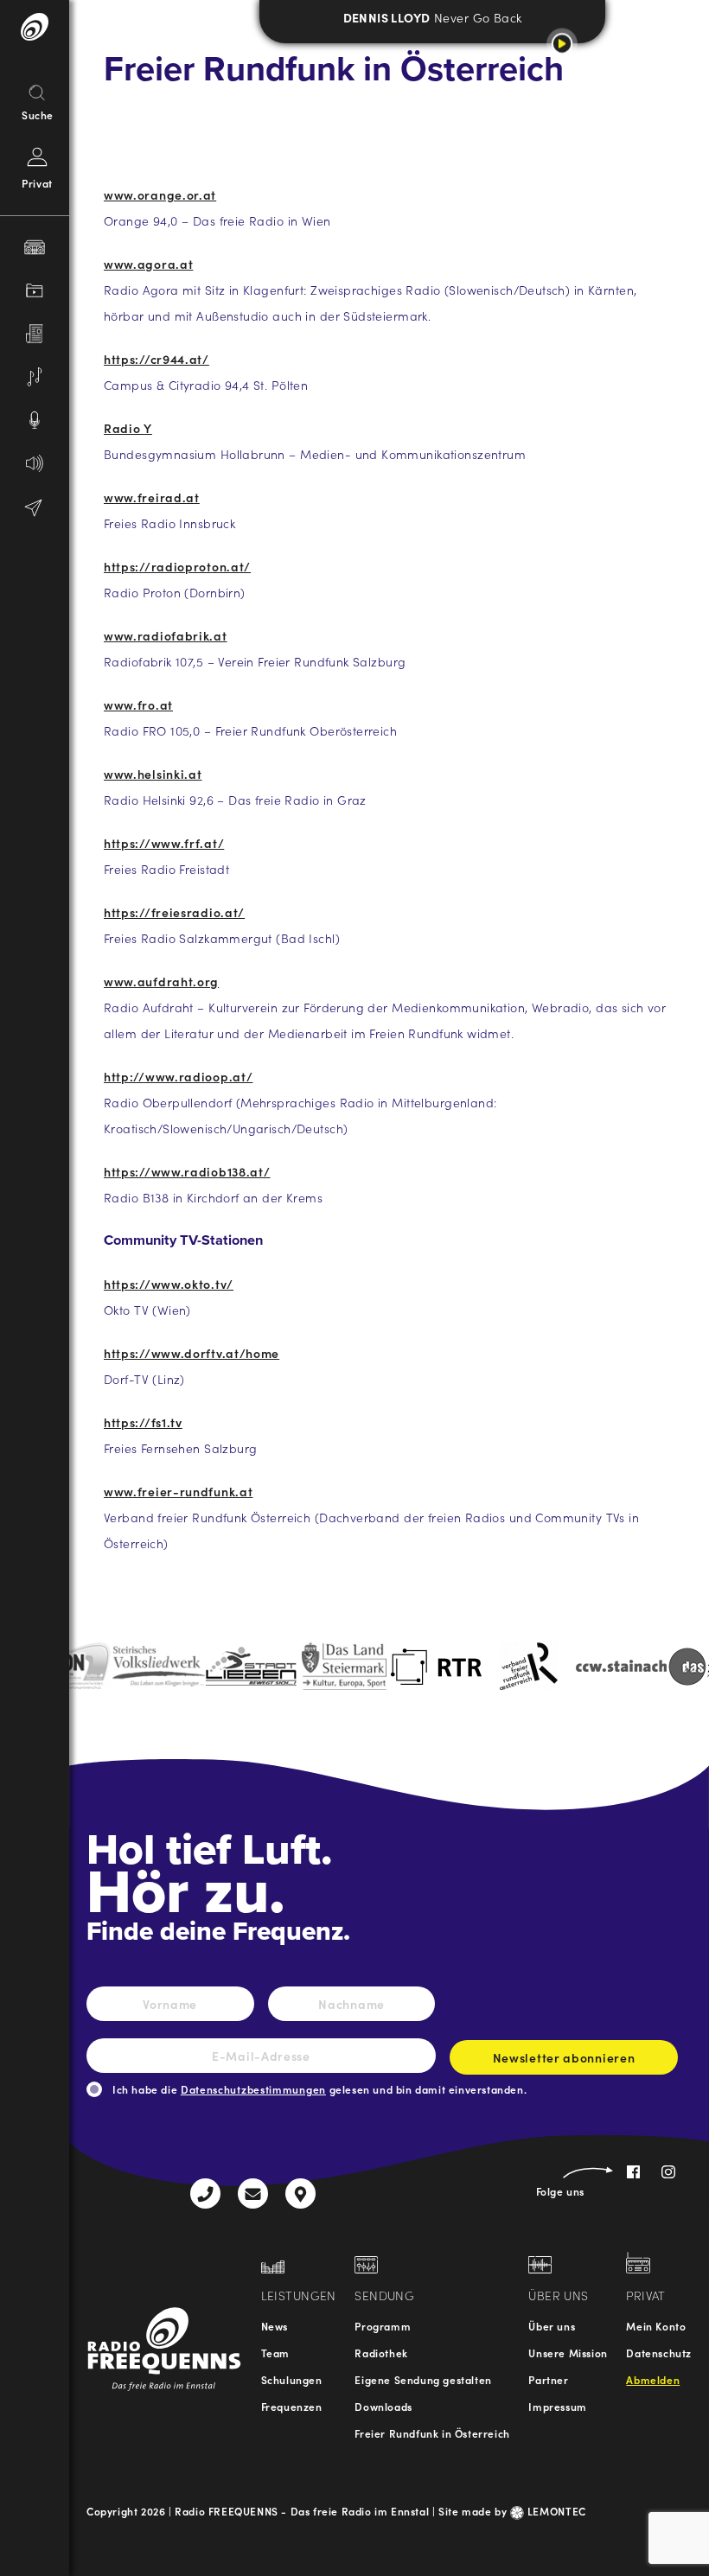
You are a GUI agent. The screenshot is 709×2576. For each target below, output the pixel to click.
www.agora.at (148, 264)
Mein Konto (656, 2326)
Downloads (383, 2406)
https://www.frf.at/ (164, 843)
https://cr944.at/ (156, 359)
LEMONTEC (555, 2511)
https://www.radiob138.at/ (187, 1171)
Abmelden (653, 2379)
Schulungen (292, 2379)
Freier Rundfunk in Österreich (432, 2433)
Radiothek (381, 2353)
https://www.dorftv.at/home (192, 1353)
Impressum (557, 2406)
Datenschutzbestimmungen (253, 2089)
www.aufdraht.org (161, 981)
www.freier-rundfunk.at (178, 1491)
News (275, 2326)
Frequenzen (292, 2406)
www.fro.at (138, 705)
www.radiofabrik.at (166, 635)
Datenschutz (659, 2353)
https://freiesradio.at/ (174, 912)
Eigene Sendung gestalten (423, 2379)
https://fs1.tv (143, 1422)
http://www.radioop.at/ (178, 1076)
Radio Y (128, 428)
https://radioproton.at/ (177, 566)
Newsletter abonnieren (564, 2057)
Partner (548, 2379)
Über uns (552, 2326)
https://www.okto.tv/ (169, 1284)
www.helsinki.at (153, 774)
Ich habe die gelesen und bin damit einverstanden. (319, 2089)
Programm (383, 2326)
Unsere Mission (568, 2353)
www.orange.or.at (160, 194)
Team (275, 2353)
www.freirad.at (152, 497)
